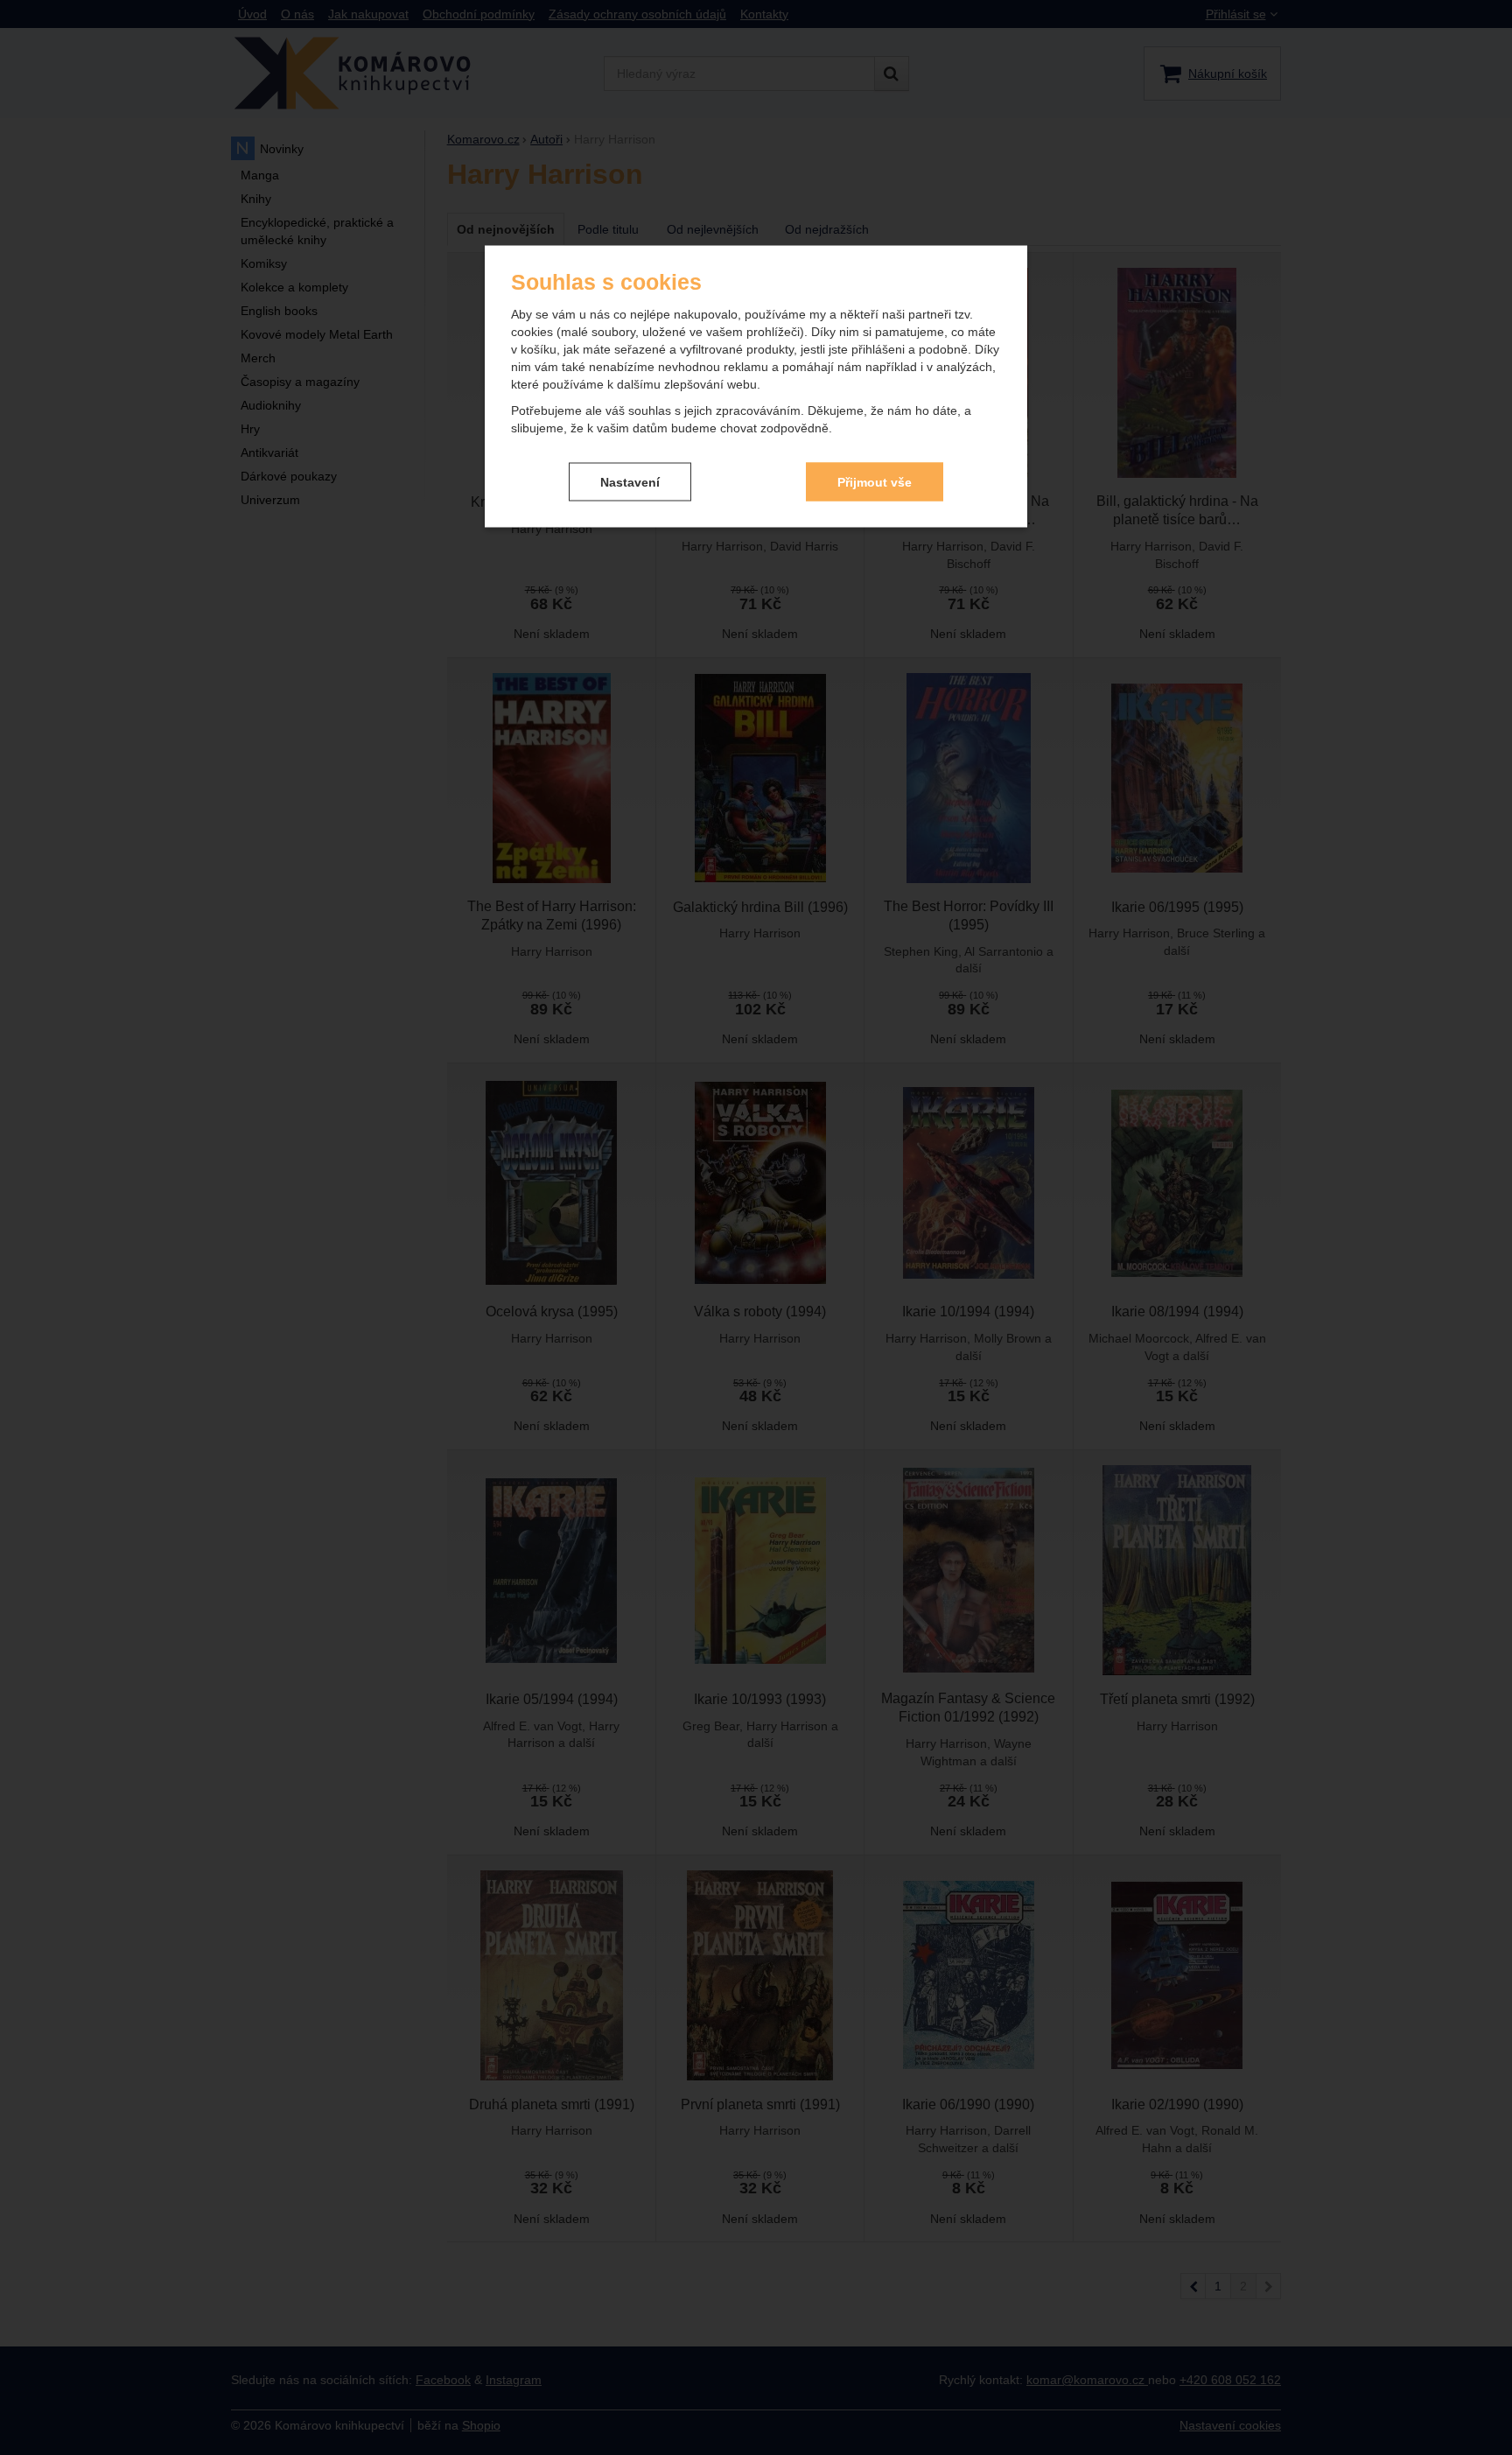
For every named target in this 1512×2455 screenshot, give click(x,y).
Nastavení (630, 481)
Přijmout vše (875, 481)
